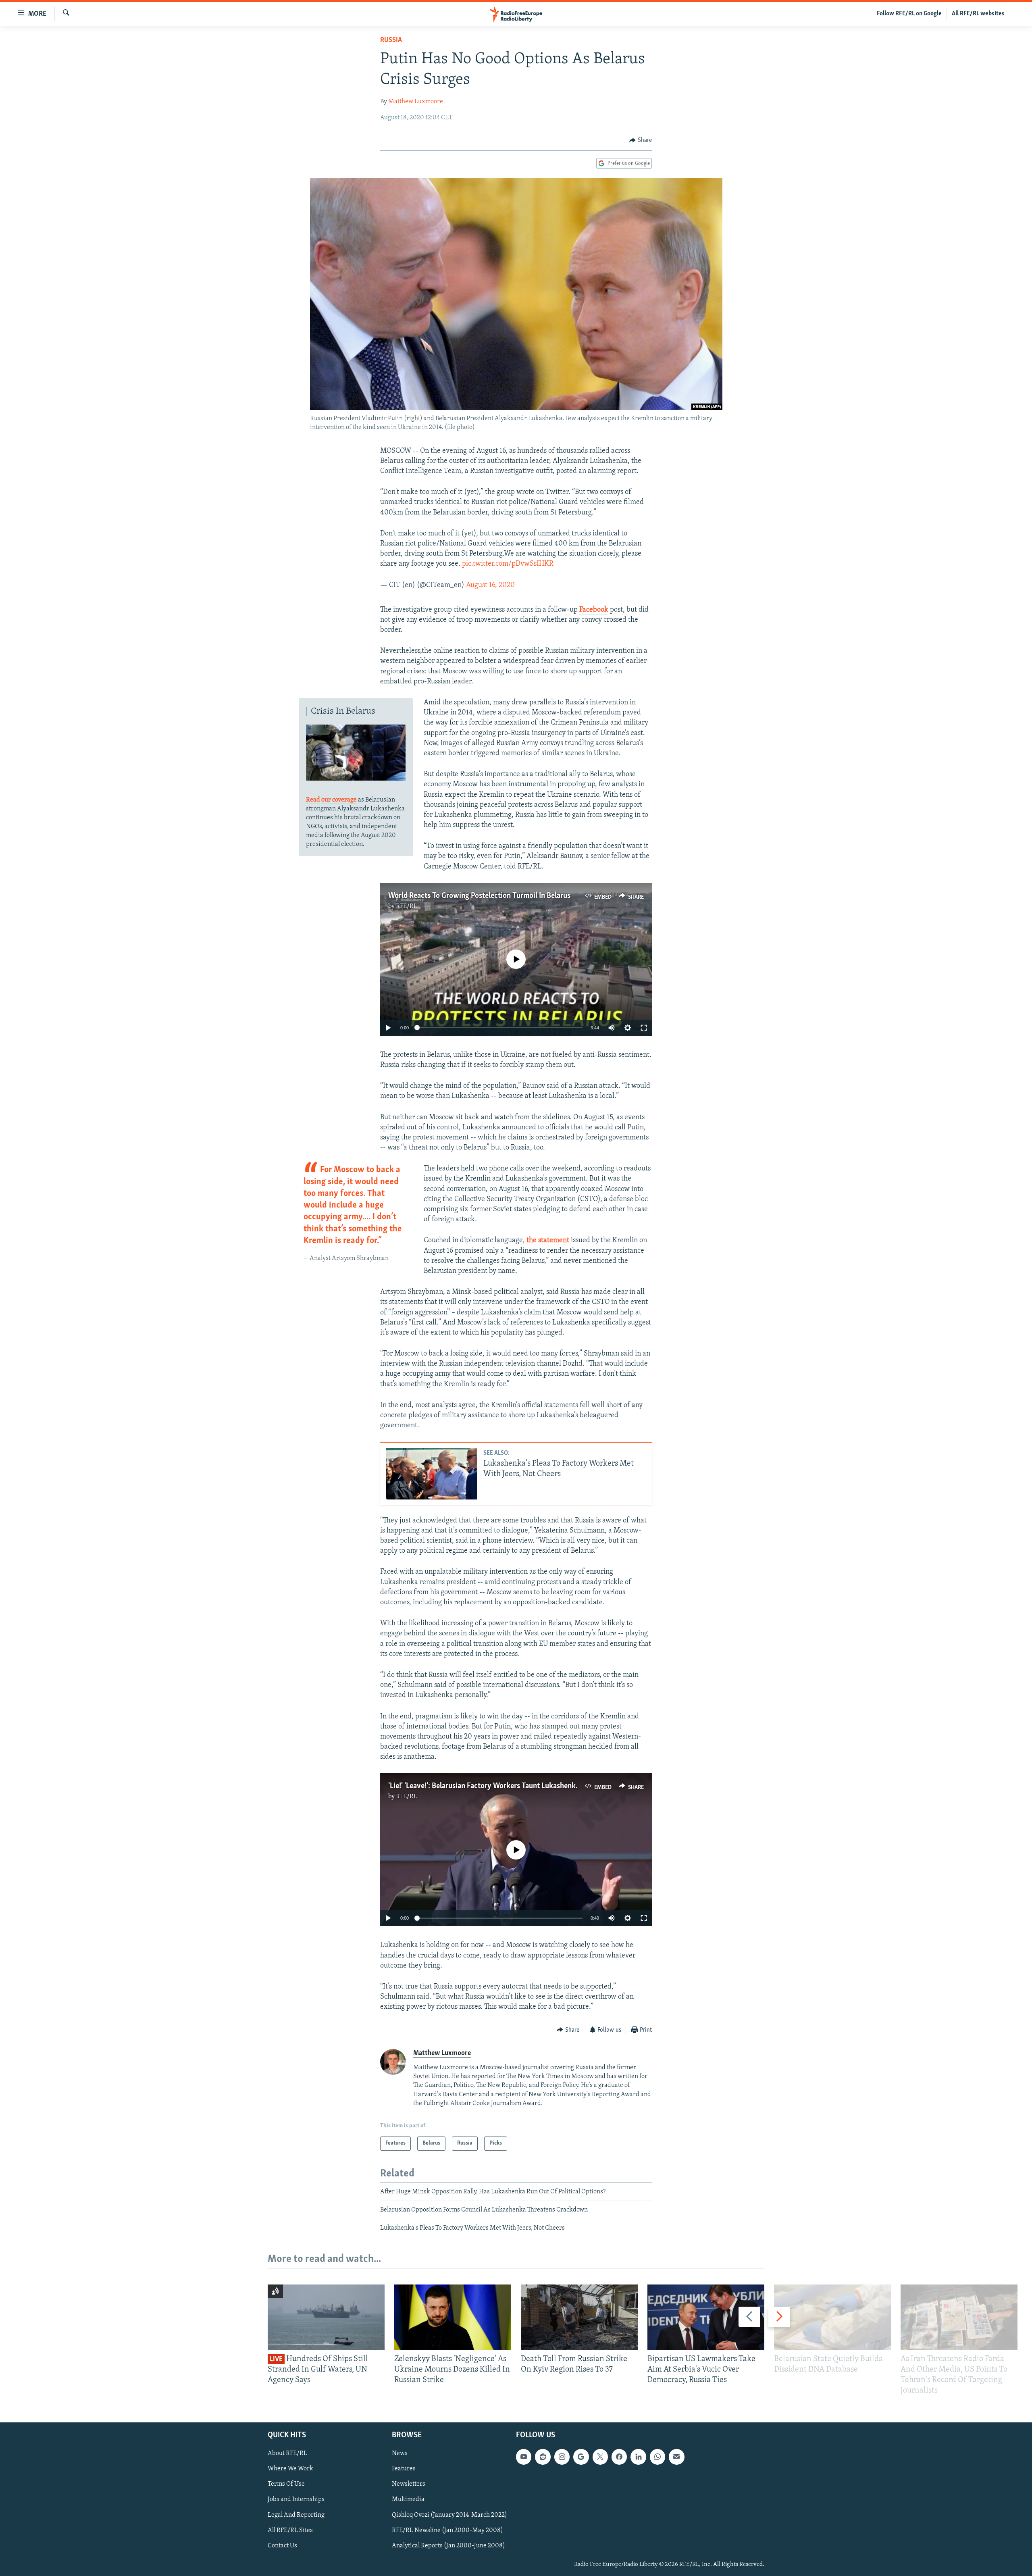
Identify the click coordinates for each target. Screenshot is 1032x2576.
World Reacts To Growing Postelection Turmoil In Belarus (479, 896)
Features (404, 2469)
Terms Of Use (286, 2484)
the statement (547, 1241)
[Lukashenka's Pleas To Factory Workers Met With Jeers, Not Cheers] (431, 1474)
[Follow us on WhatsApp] (657, 2457)
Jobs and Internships (296, 2499)
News (400, 2453)
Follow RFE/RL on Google (909, 14)
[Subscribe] (676, 2457)
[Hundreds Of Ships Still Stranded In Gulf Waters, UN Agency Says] (326, 2317)
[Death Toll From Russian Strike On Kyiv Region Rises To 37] (579, 2317)
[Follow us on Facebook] (619, 2457)
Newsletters (409, 2484)
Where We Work (290, 2469)
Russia (391, 40)
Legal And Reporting (296, 2515)
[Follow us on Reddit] (543, 2457)
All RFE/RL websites (978, 14)
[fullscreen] (644, 1028)
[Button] (641, 140)
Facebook (594, 610)
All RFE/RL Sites (290, 2530)
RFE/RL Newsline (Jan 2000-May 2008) (447, 2530)
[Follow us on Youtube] (524, 2457)
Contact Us (282, 2545)
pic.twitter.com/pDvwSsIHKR (508, 564)
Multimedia (408, 2499)
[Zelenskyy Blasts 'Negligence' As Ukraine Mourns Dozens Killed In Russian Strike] (453, 2317)
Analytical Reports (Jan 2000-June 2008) (448, 2545)
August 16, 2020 (490, 585)
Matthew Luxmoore (416, 102)
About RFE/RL (287, 2453)
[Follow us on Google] (581, 2457)
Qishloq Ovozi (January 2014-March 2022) (449, 2515)
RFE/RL (407, 906)
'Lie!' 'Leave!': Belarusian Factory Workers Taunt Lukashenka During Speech (508, 1786)
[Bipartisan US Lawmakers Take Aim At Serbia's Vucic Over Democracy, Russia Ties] (706, 2317)
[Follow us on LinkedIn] (638, 2457)
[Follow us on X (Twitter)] (600, 2457)
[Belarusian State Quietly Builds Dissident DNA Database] (832, 2317)
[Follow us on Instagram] (562, 2457)
